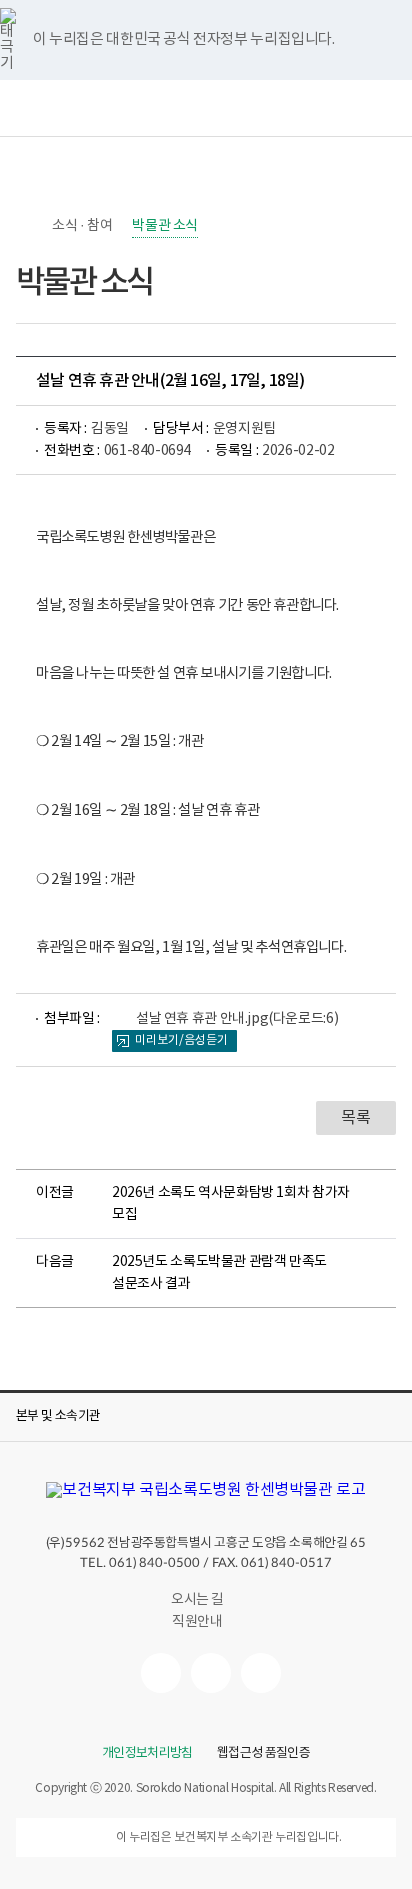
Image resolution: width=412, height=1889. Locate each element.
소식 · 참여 (82, 226)
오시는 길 (197, 1600)
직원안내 (197, 1622)
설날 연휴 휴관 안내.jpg (237, 1019)
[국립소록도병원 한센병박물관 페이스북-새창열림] (161, 1673)
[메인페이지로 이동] (205, 1490)
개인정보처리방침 (147, 1754)
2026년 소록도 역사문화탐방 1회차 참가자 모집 (231, 1204)
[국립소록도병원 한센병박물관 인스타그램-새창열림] (261, 1673)
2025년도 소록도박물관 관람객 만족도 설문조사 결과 (219, 1273)
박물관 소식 (165, 226)
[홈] (26, 226)
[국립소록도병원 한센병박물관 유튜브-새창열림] (211, 1673)
